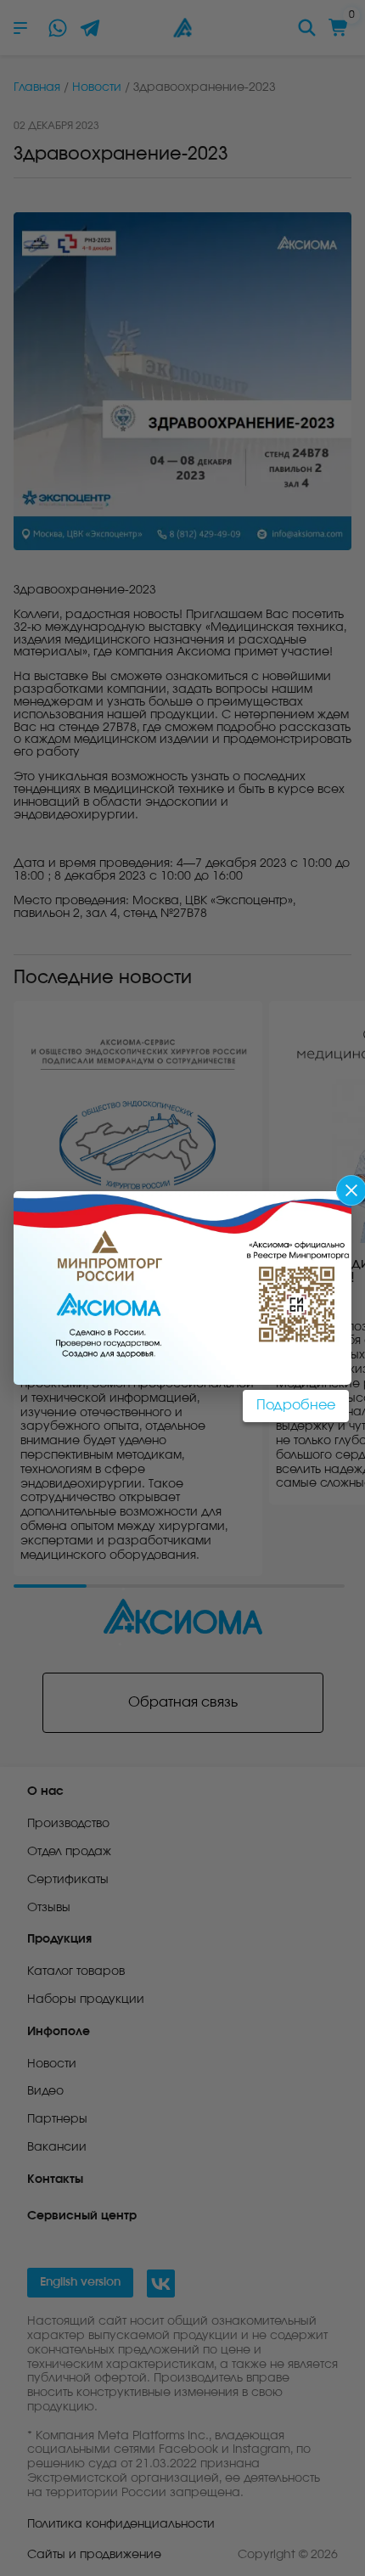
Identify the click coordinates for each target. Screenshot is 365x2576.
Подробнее (296, 1405)
